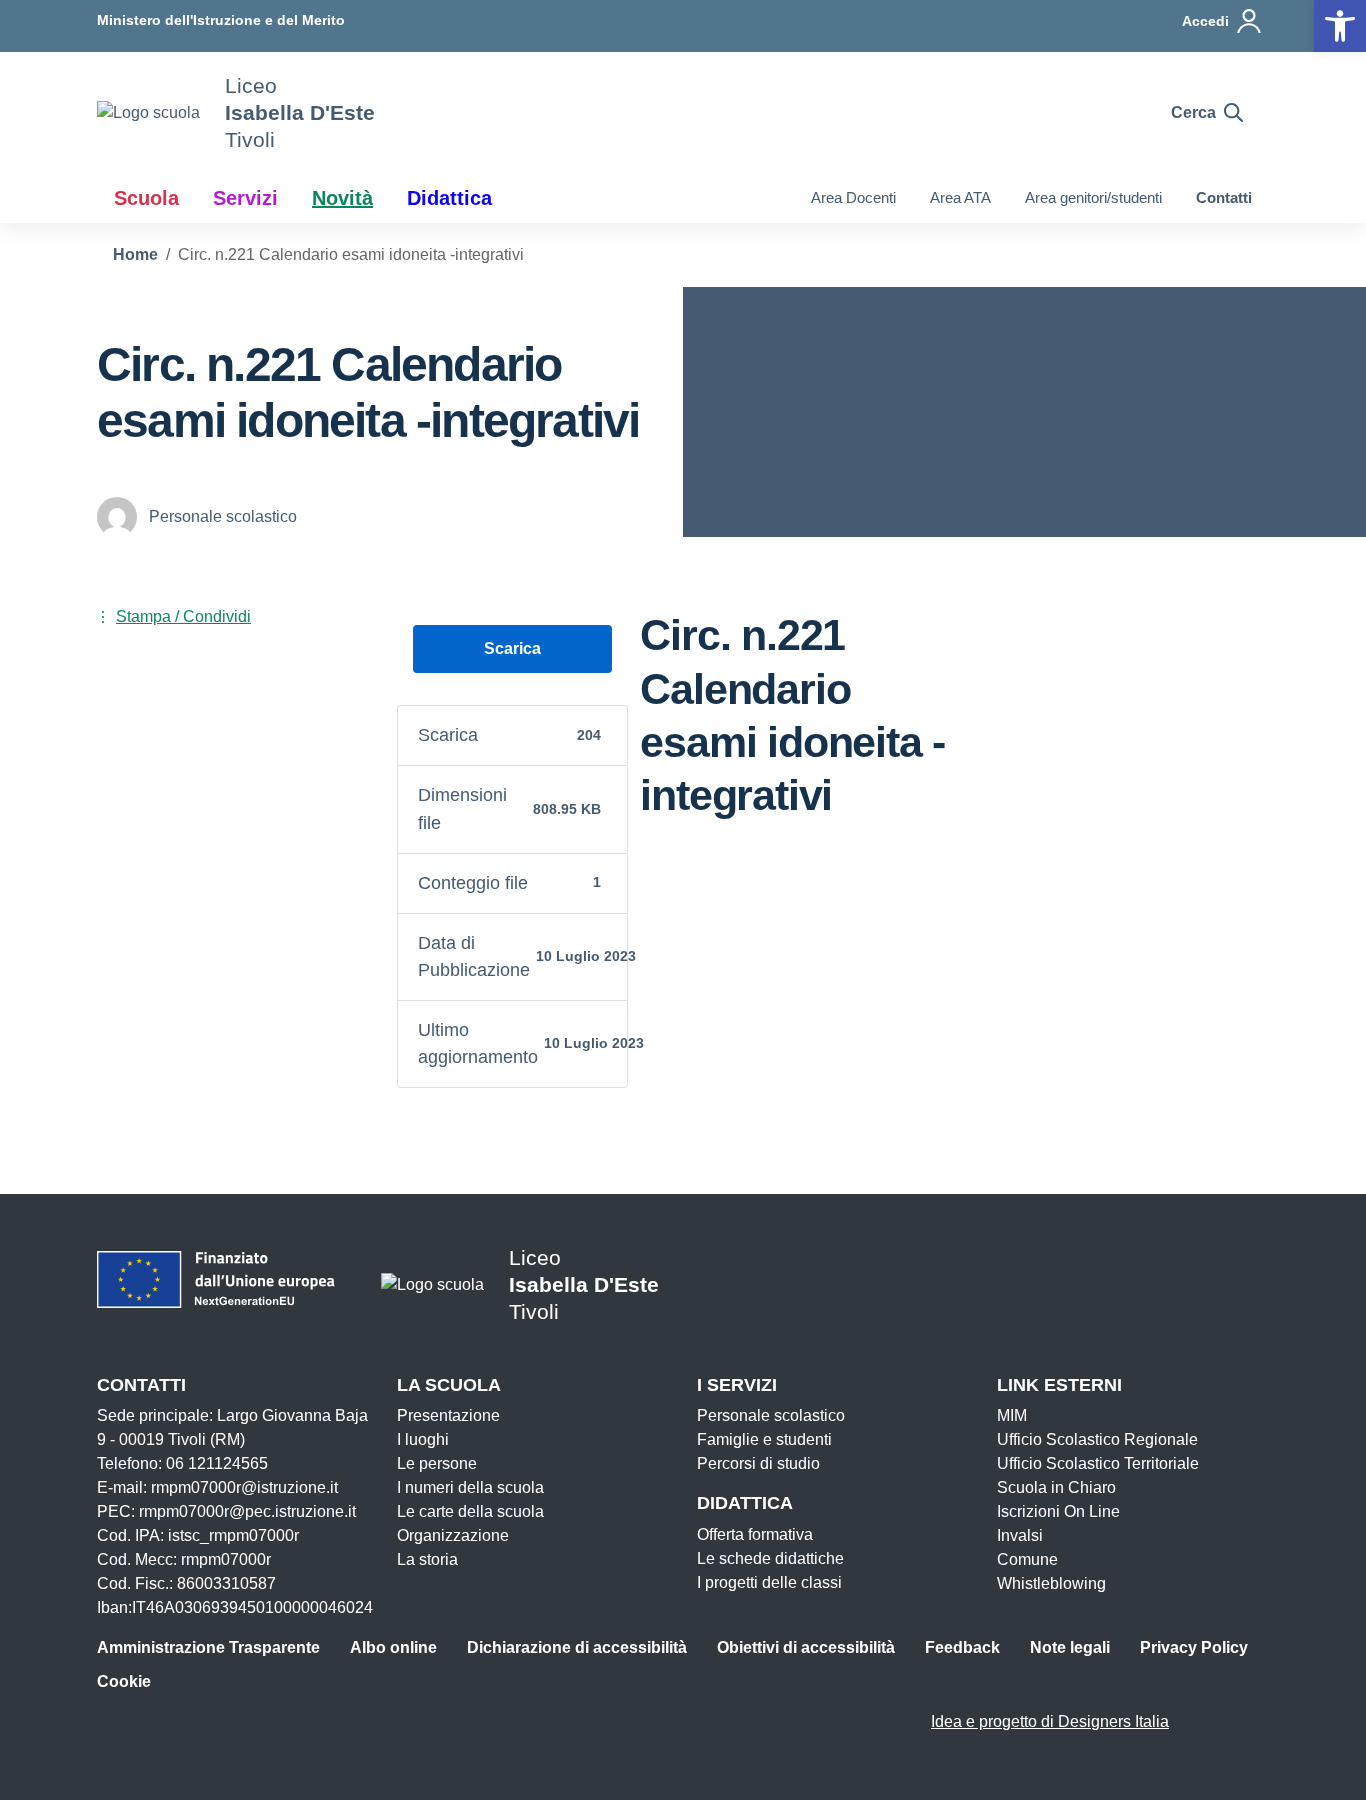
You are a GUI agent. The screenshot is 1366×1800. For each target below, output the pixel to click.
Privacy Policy (1194, 1647)
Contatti (1224, 197)
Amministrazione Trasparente (208, 1647)
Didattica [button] (449, 198)
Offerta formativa (755, 1534)
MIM (1012, 1415)
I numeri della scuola (470, 1487)
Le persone (437, 1463)
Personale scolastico (771, 1415)
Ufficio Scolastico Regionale (1097, 1439)
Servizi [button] (245, 198)
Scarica (512, 648)
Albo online (393, 1647)
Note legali (1070, 1647)
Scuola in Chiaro (1056, 1487)
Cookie (124, 1681)
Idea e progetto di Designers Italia (1050, 1721)
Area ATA (960, 197)
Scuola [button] (146, 198)
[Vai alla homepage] (148, 112)
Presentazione (448, 1415)
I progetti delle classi (769, 1582)
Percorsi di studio (758, 1463)
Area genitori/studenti (1093, 197)
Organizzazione (453, 1535)
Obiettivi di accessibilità (806, 1647)
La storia (427, 1559)
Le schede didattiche (770, 1558)
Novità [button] (342, 198)
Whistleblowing (1051, 1583)
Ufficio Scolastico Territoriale (1098, 1463)
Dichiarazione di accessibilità (577, 1647)
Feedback (962, 1647)
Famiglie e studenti (764, 1439)
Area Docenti (853, 197)
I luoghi (423, 1439)
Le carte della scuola (470, 1511)
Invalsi (1020, 1535)
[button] (1340, 26)
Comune (1027, 1559)
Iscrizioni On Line (1058, 1511)
